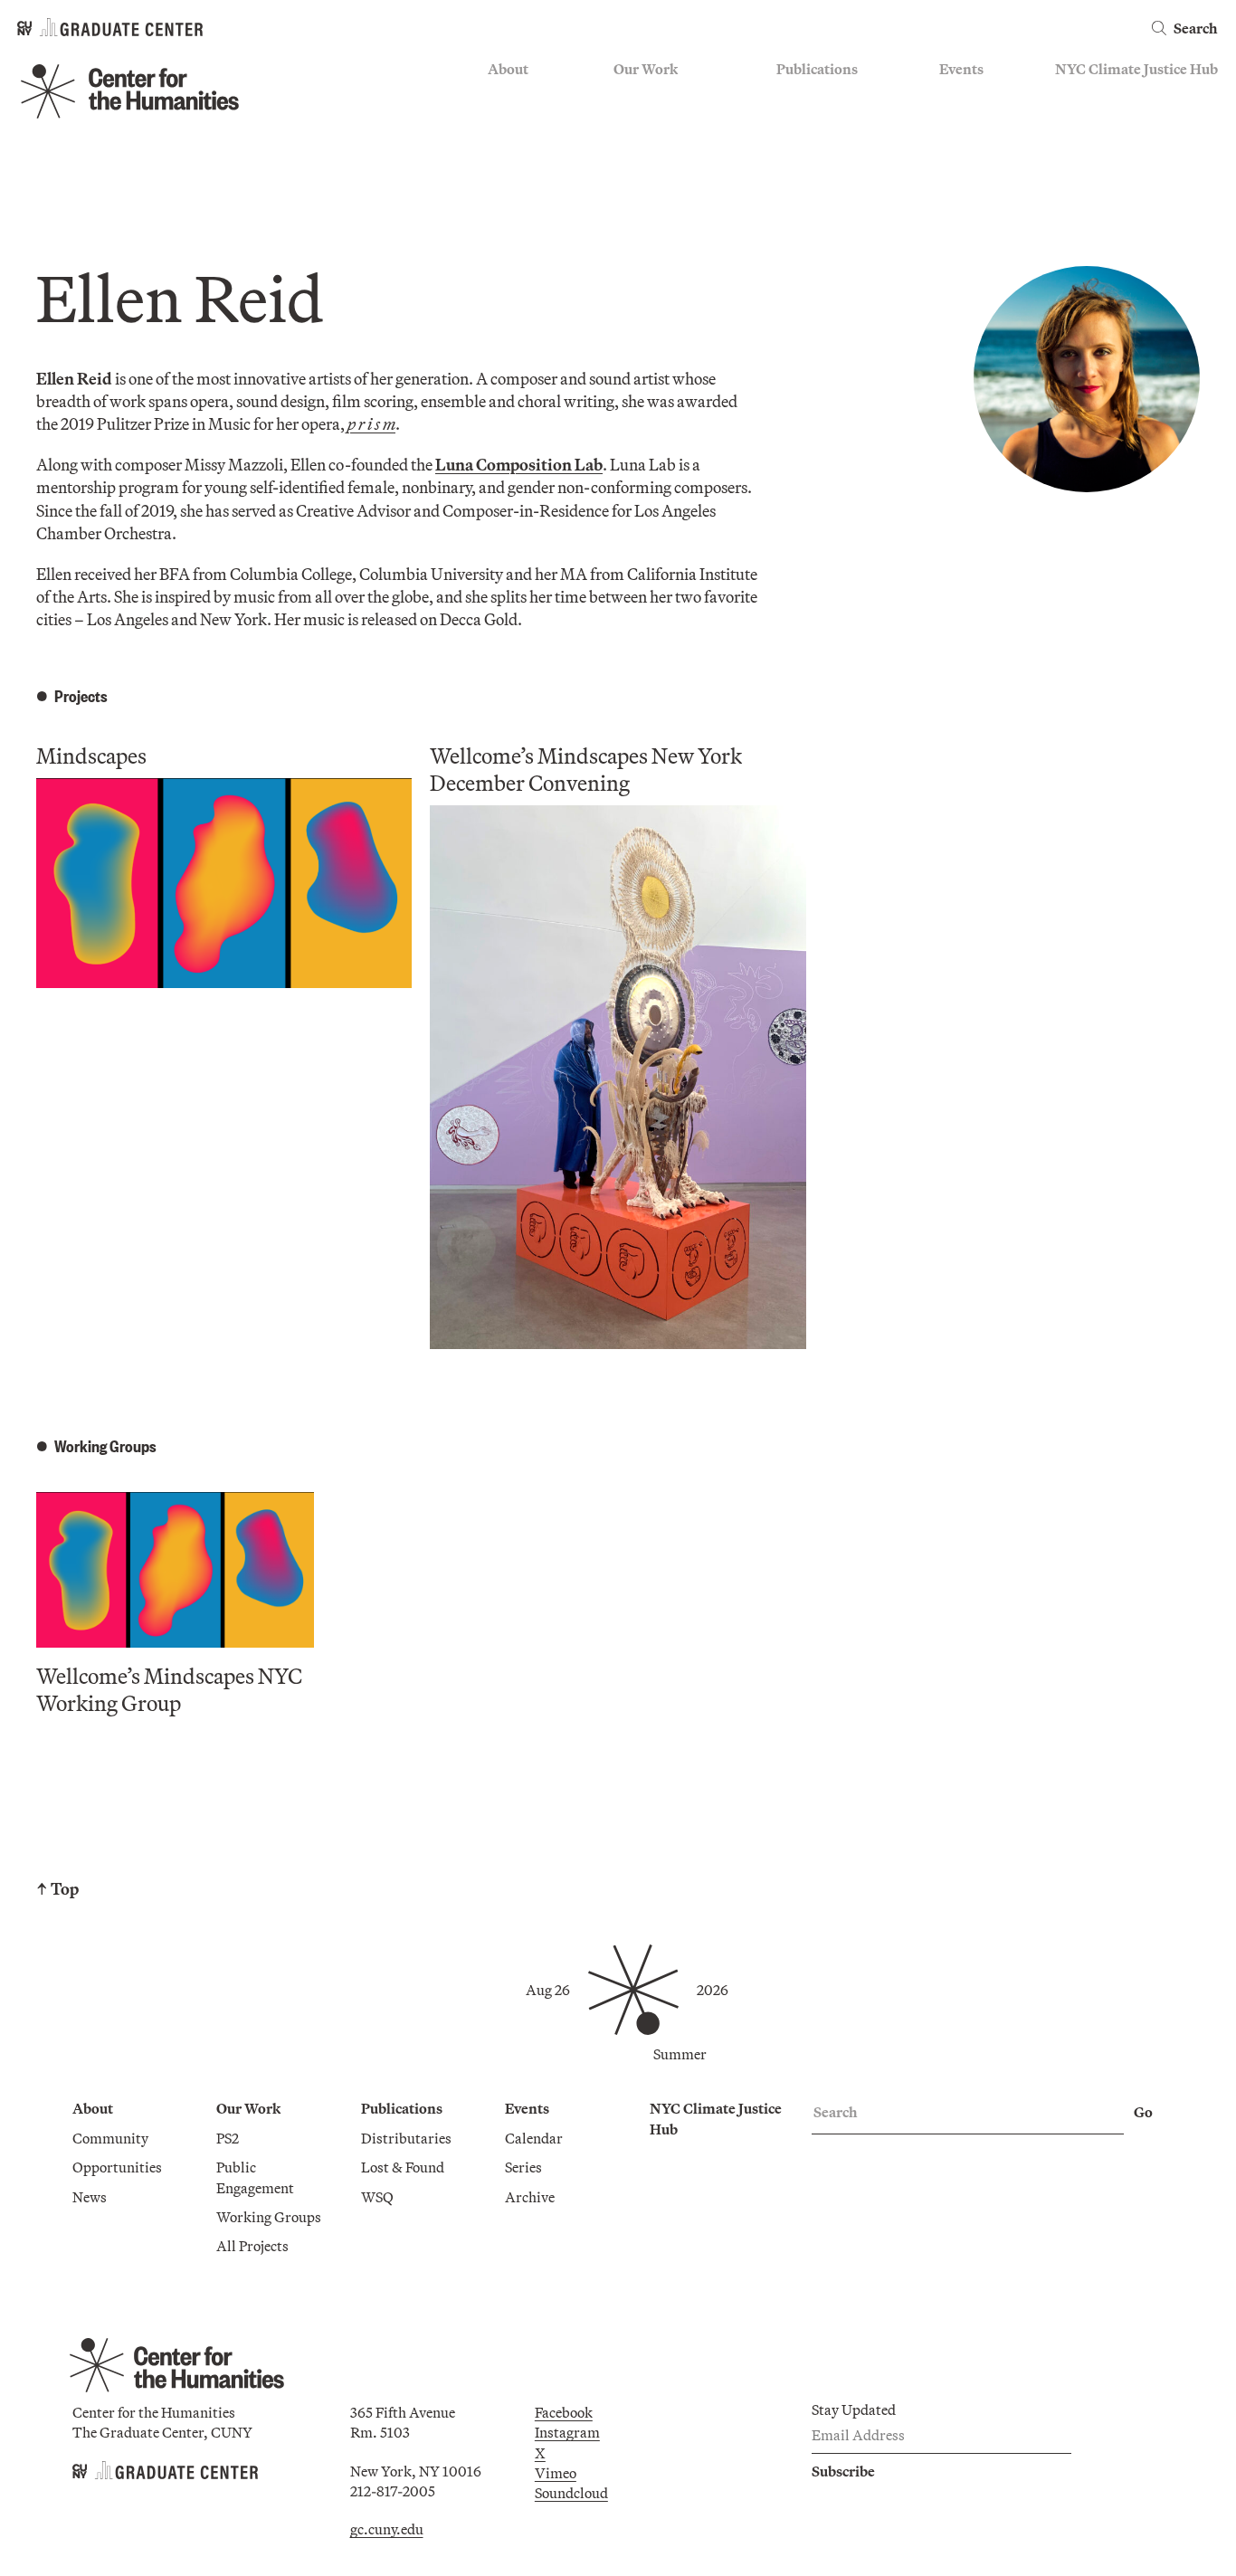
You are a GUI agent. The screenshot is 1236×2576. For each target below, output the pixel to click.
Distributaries (822, 97)
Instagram (567, 2432)
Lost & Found (818, 123)
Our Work (646, 69)
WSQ (793, 149)
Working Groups (666, 176)
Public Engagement (674, 149)
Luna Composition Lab (519, 465)
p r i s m (371, 424)
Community (526, 97)
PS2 (625, 97)
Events (961, 69)
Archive (964, 149)
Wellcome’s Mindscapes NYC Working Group (169, 1689)
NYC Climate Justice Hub (1136, 69)
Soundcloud (571, 2493)
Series (958, 123)
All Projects (650, 203)
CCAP (633, 123)
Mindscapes (91, 756)
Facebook (564, 2412)
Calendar (968, 97)
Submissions (979, 176)
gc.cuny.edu (387, 2529)
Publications (817, 69)
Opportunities (532, 123)
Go (1143, 2112)
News (505, 149)
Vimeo (556, 2473)
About (508, 69)
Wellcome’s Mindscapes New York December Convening (586, 769)
